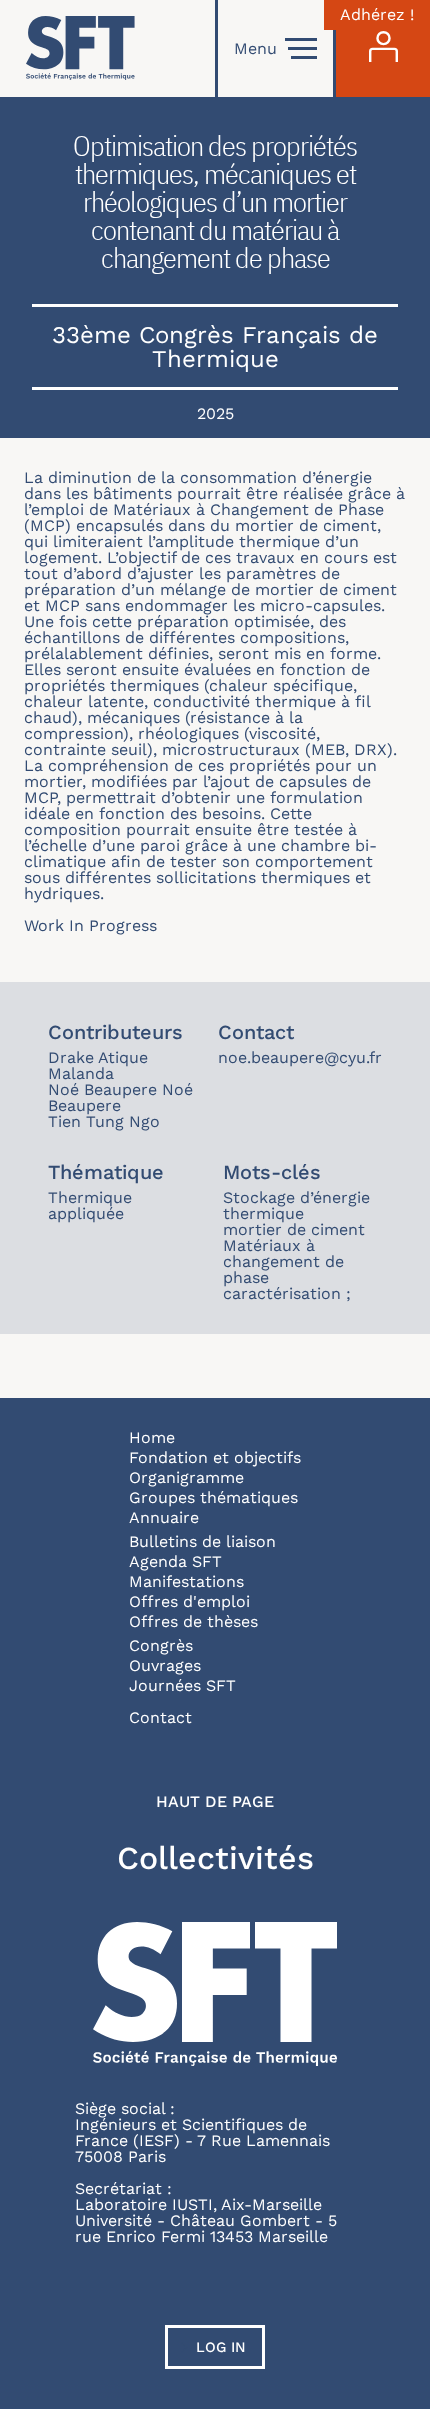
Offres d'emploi (189, 1601)
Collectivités (215, 1858)
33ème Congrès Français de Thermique (215, 347)
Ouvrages (165, 1665)
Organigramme (186, 1477)
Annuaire (164, 1517)
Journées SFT (182, 1685)
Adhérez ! (377, 15)
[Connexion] (383, 48)
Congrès (161, 1645)
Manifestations (186, 1581)
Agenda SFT (175, 1561)
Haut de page (215, 1802)
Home (152, 1437)
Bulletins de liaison (202, 1541)
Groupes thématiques (213, 1497)
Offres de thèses (193, 1621)
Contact (160, 1717)
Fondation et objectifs (215, 1457)
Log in (221, 2347)
